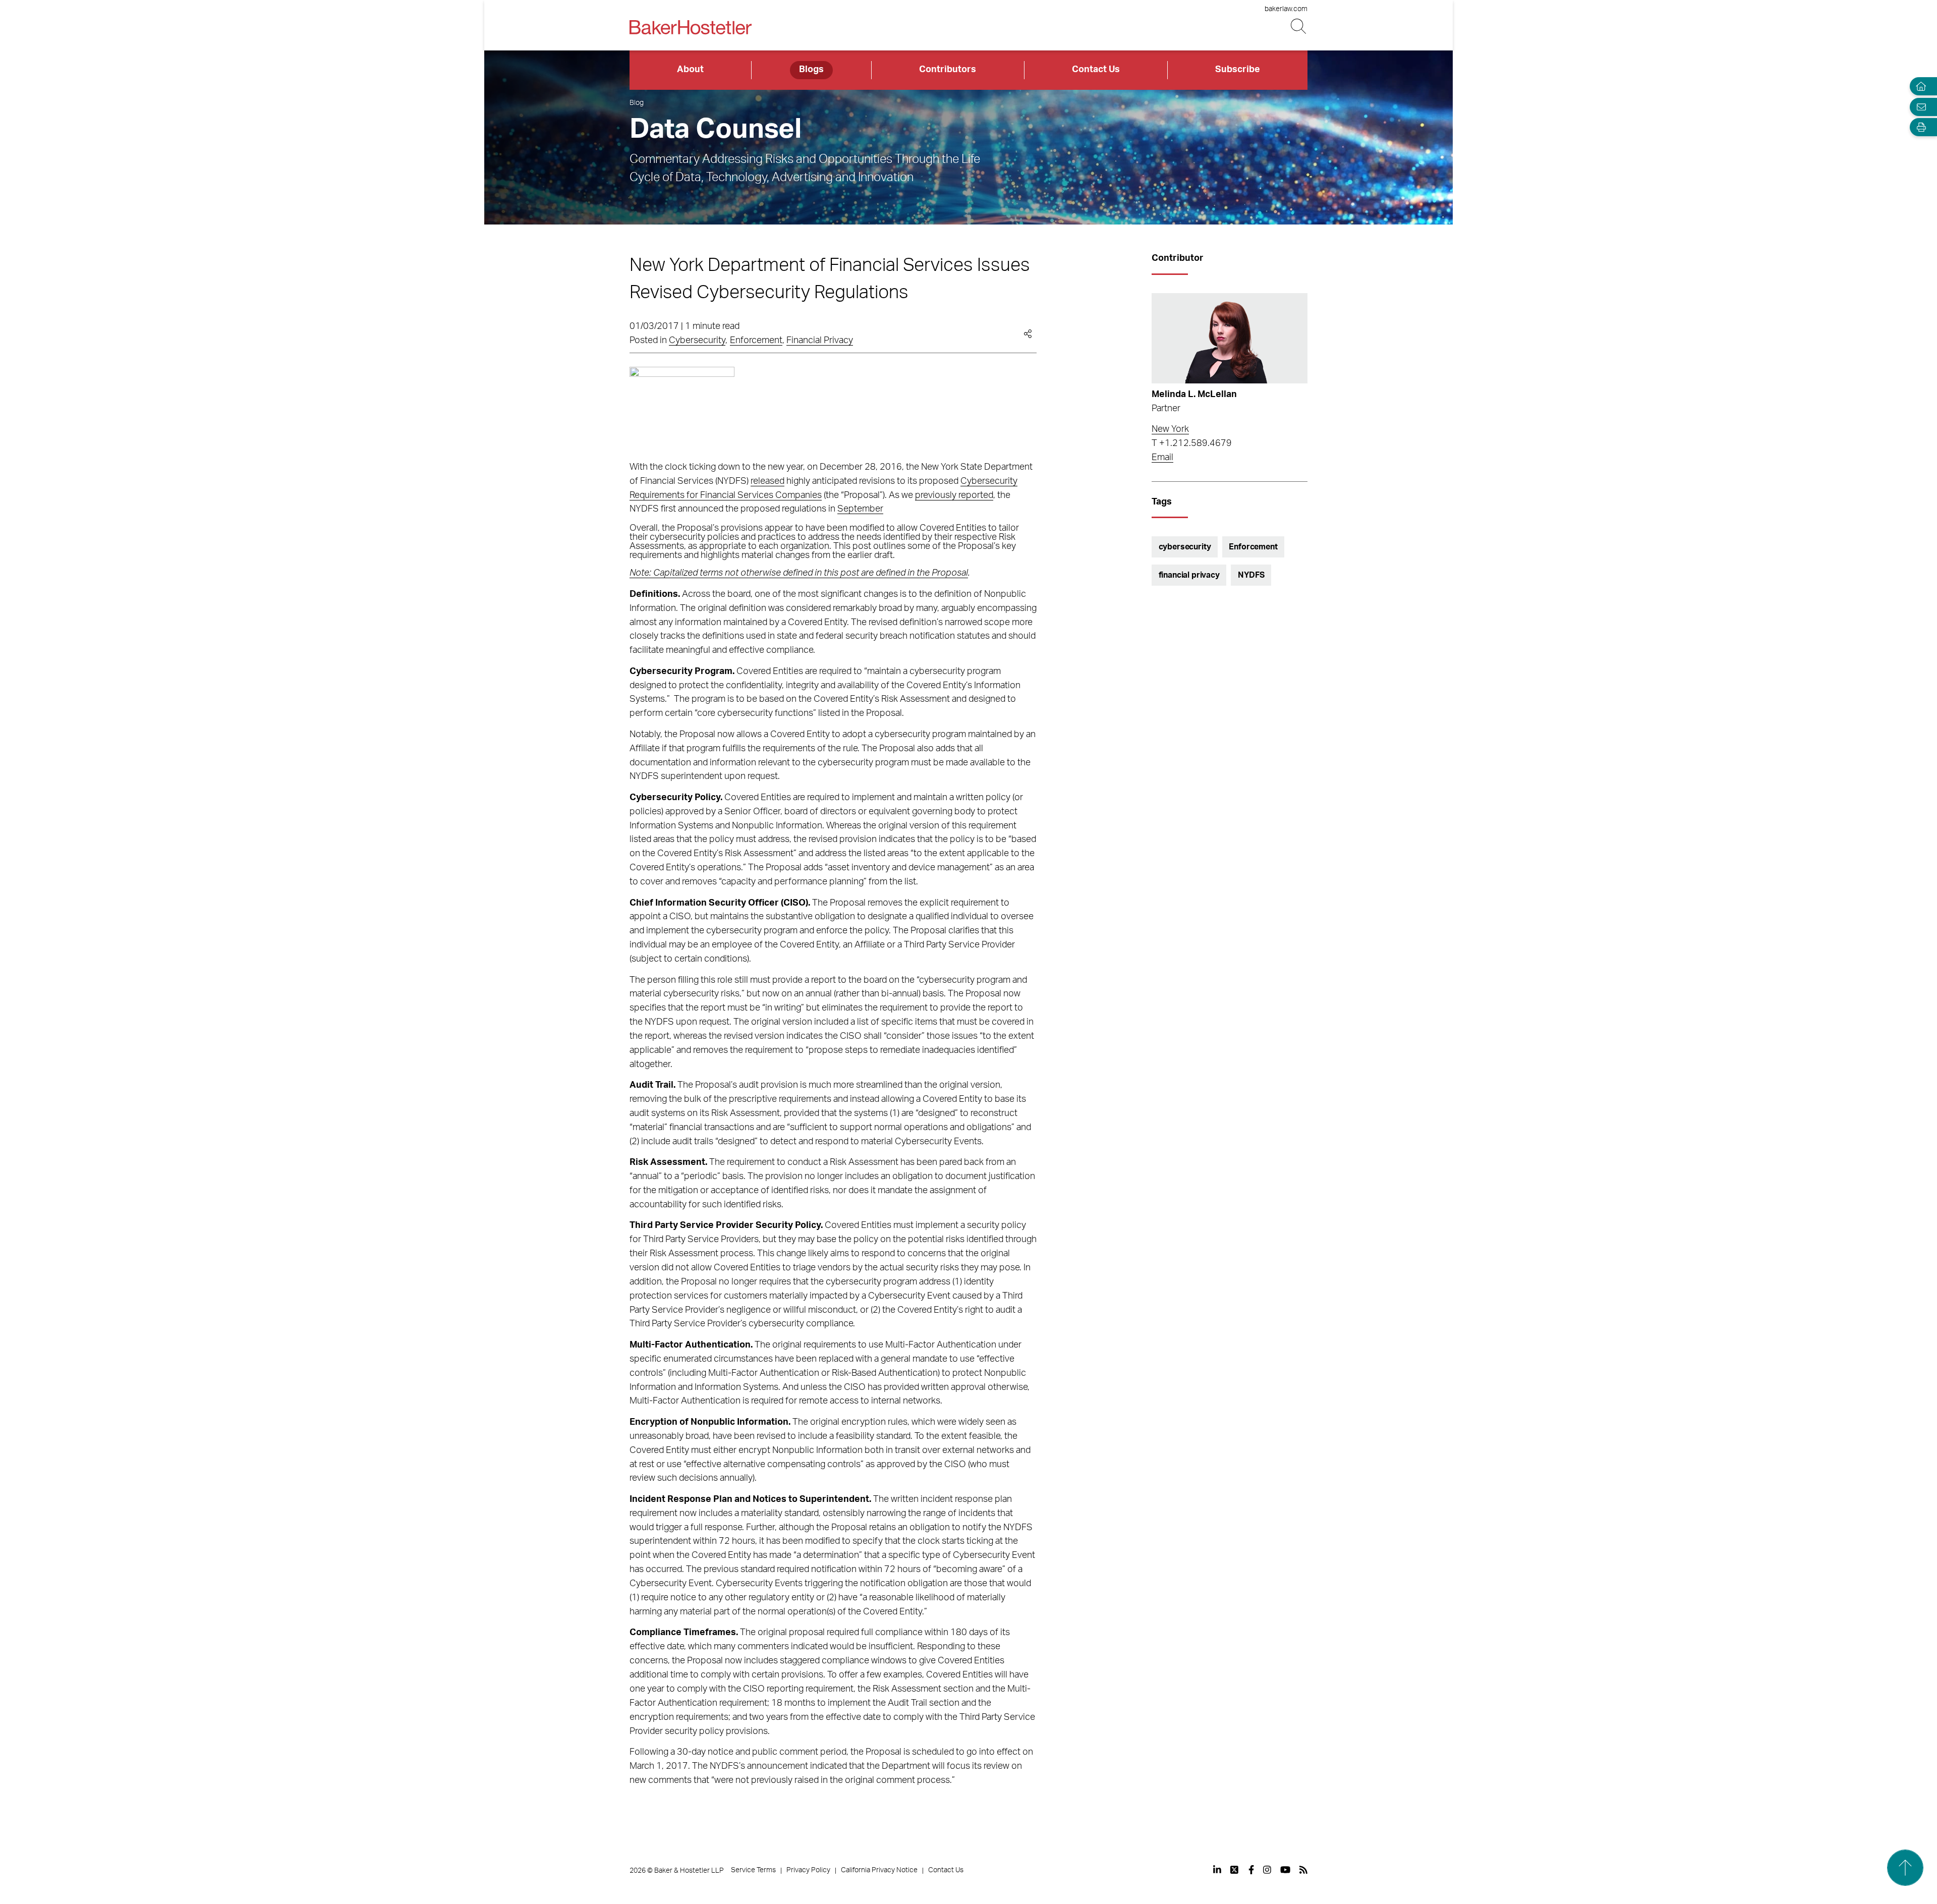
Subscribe (1238, 70)
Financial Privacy (820, 341)
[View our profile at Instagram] (1267, 1870)
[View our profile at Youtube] (1285, 1870)
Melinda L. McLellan (1194, 395)
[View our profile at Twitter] (1235, 1870)
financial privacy (1189, 575)
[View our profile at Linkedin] (1217, 1870)
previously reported (954, 495)
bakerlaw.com (1286, 9)
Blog (637, 103)
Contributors (948, 70)
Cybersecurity (697, 341)
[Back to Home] (691, 27)
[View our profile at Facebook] (1251, 1870)
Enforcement (756, 341)
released (767, 481)
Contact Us (1096, 70)
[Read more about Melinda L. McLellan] (1230, 338)
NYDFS (1251, 575)
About (690, 70)
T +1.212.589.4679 (1192, 443)
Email (1162, 458)
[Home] (1919, 87)
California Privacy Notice (879, 1870)
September (860, 509)
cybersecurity (1185, 547)
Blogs (811, 70)
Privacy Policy (808, 1870)
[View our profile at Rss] (1303, 1870)
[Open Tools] (1919, 127)
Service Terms (753, 1870)
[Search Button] (1299, 26)
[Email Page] (1919, 107)
